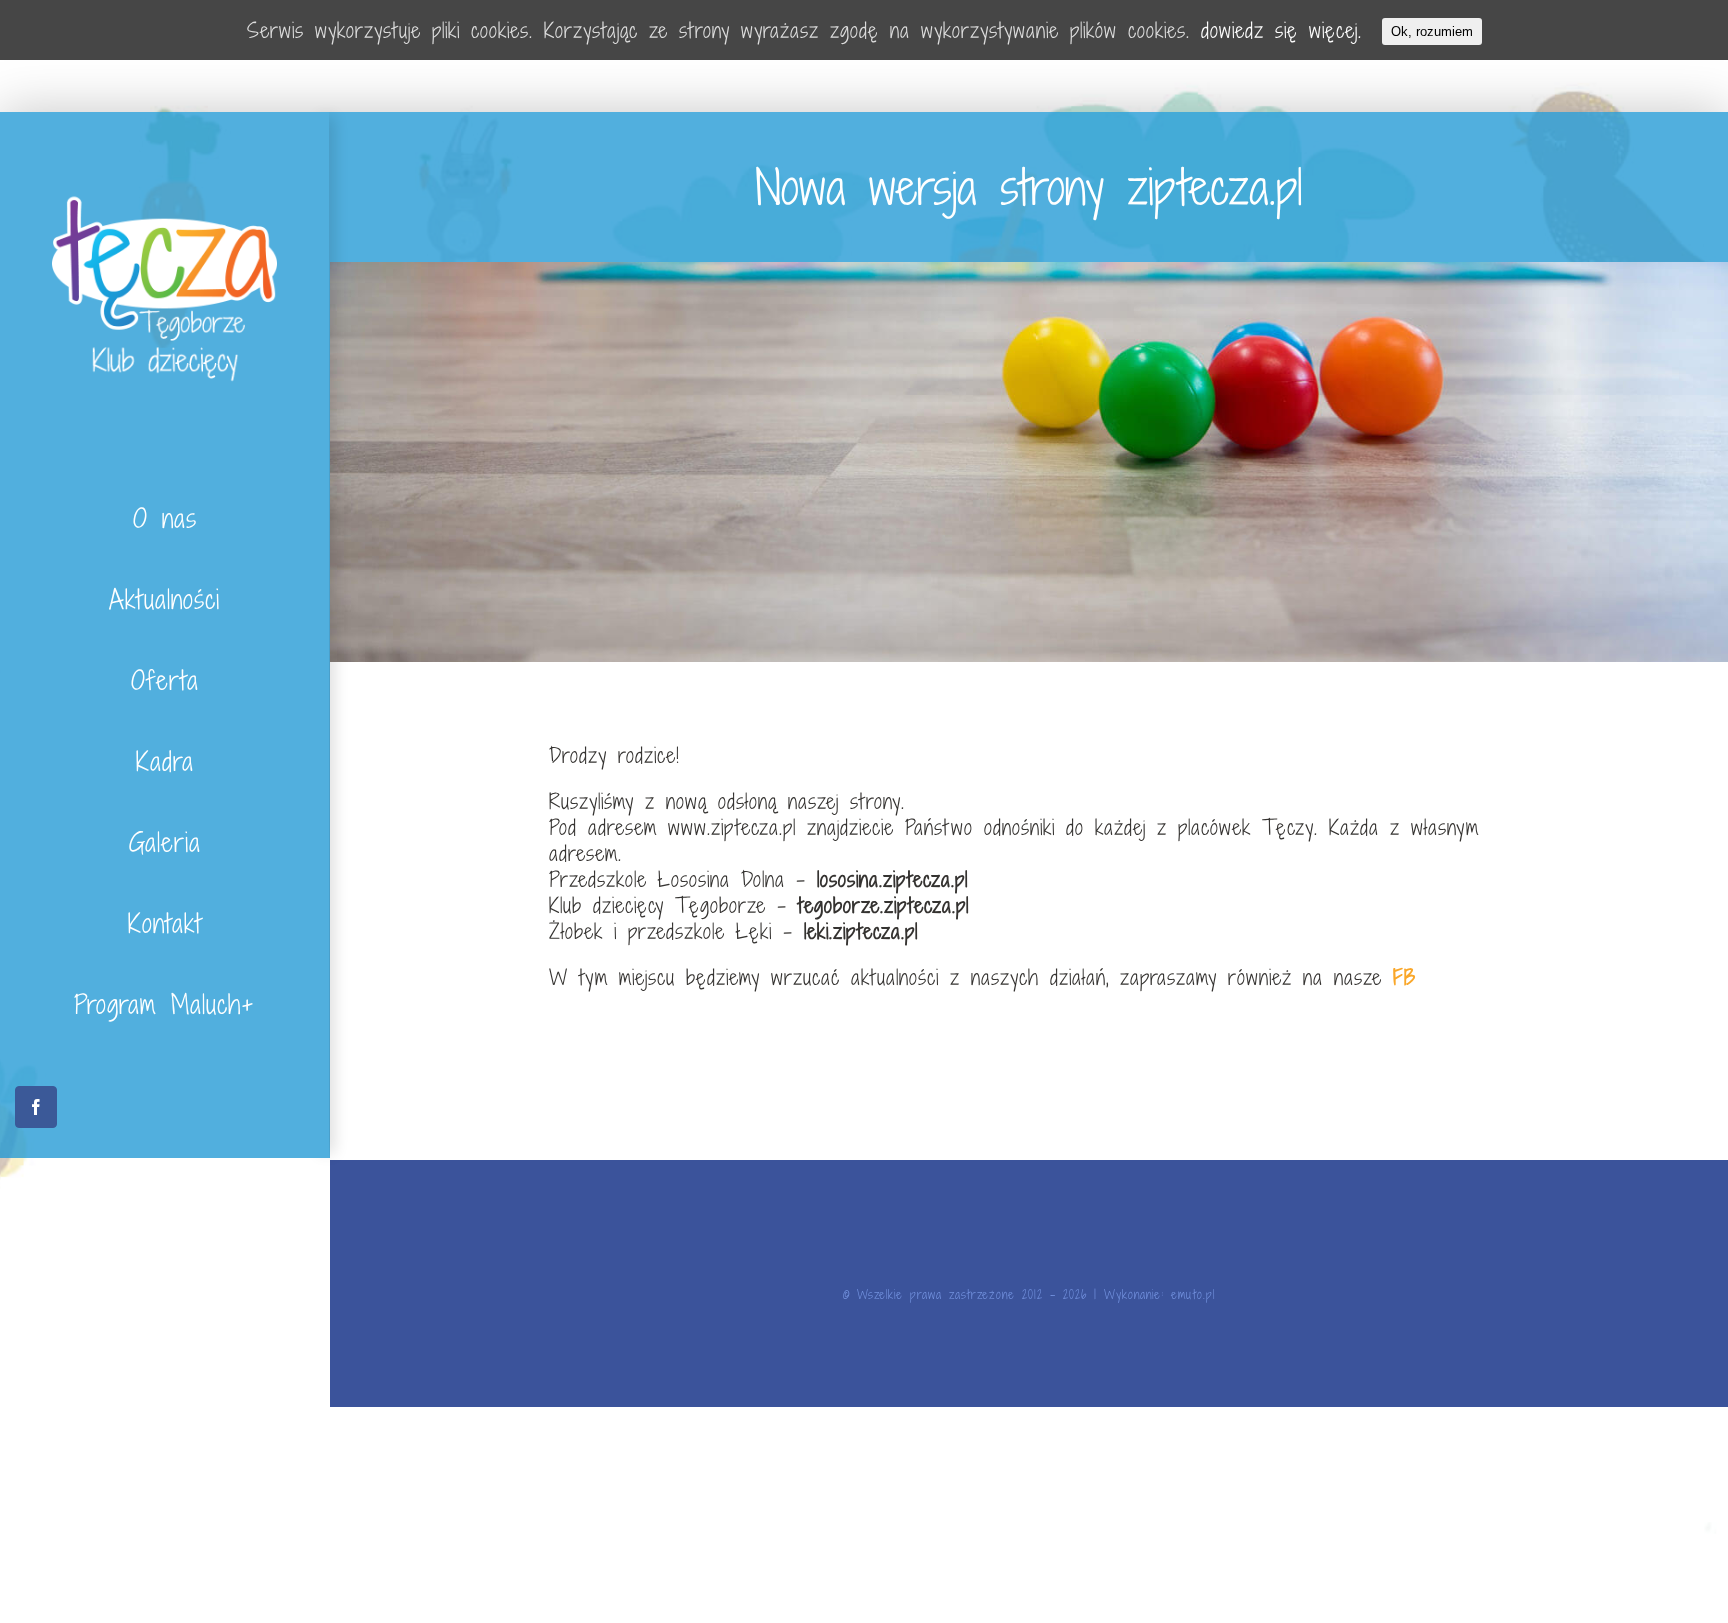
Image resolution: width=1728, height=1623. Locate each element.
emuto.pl (1193, 1294)
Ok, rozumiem (1432, 31)
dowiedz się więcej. (1281, 30)
